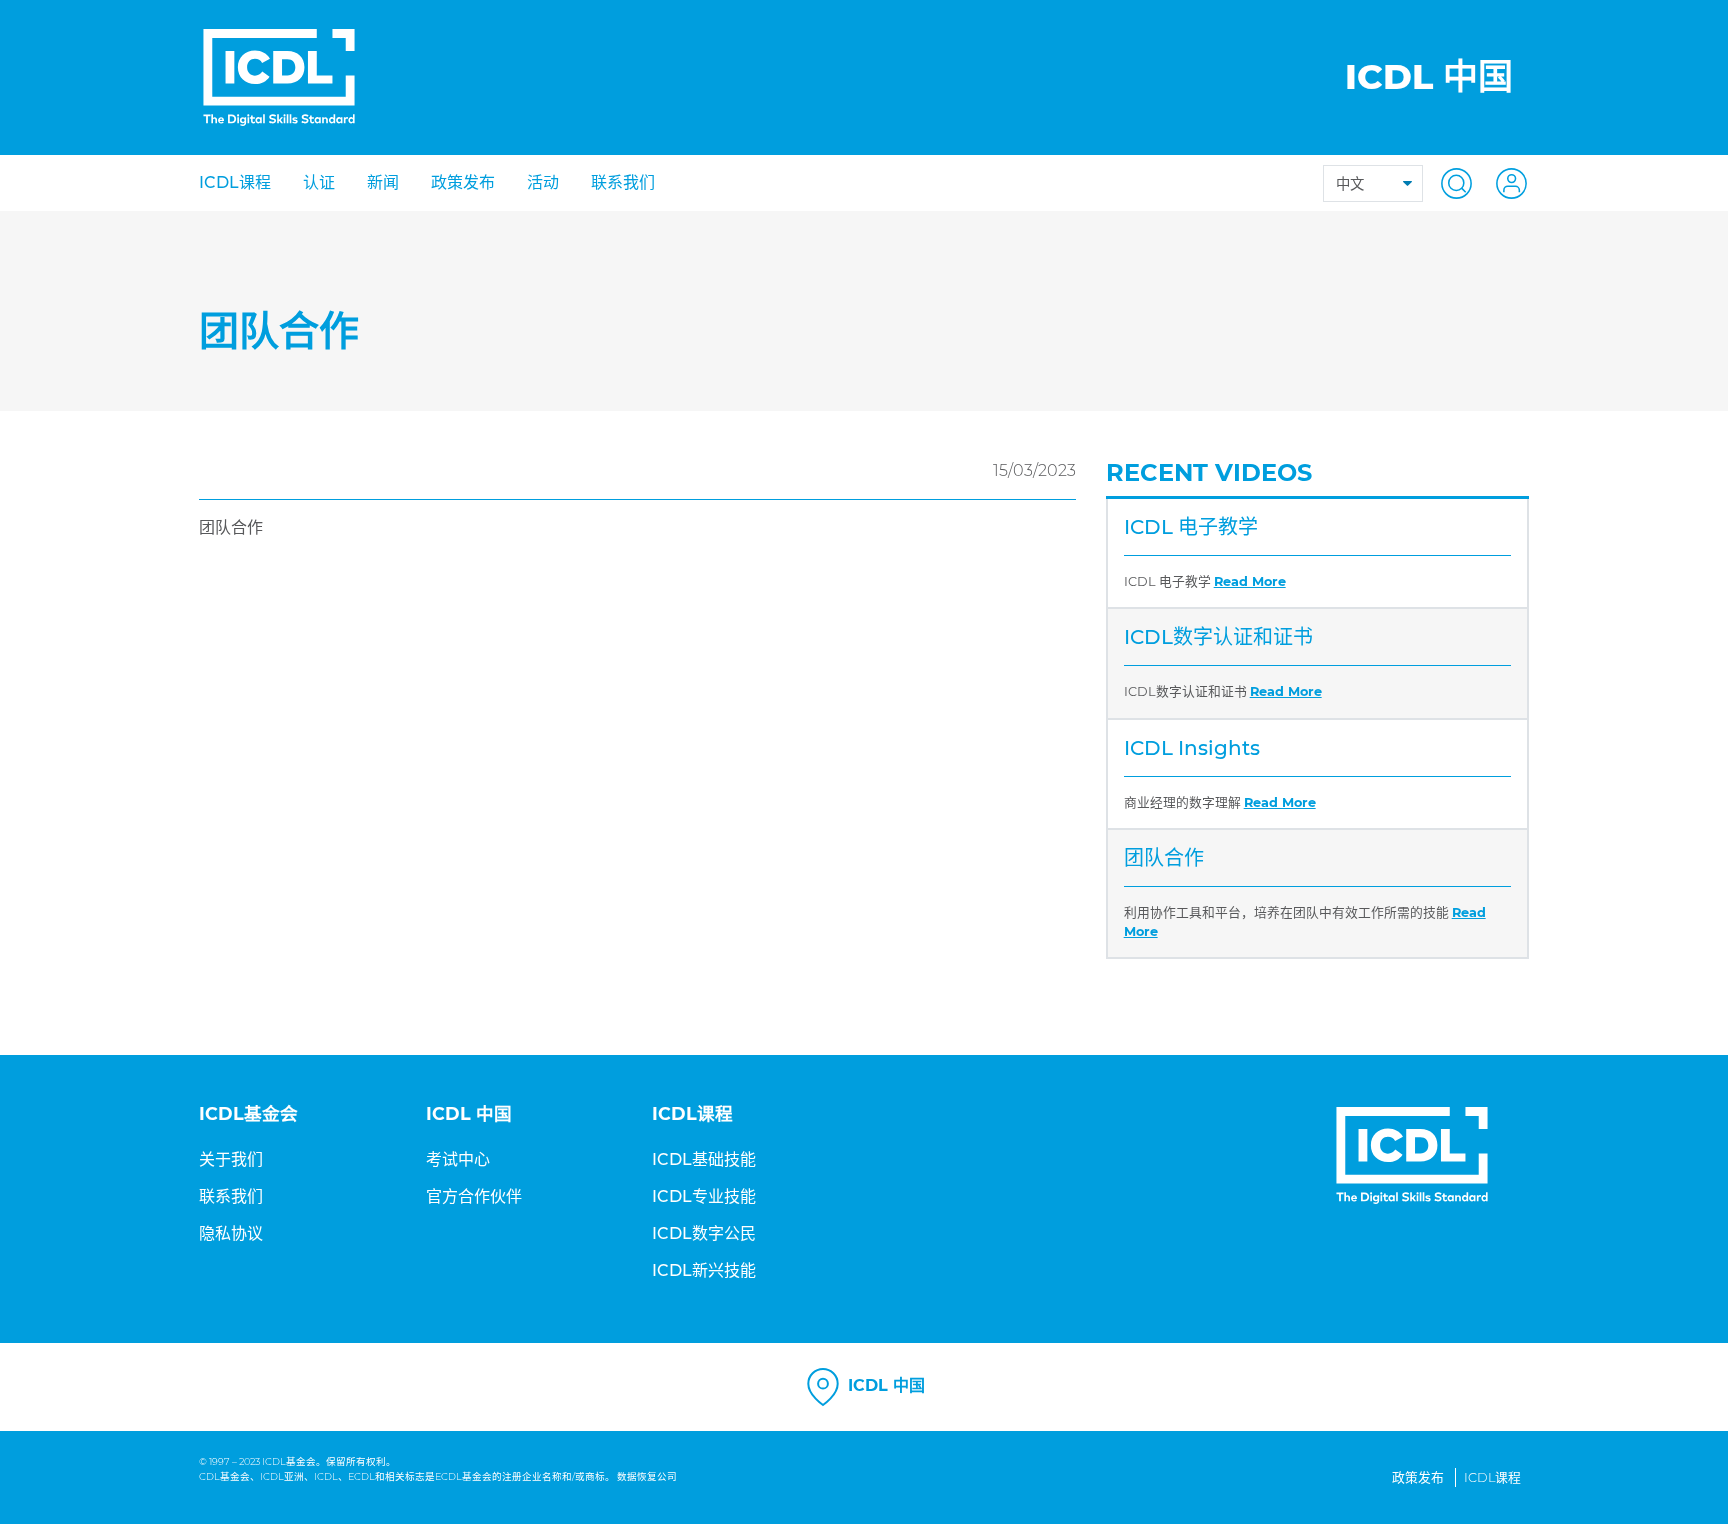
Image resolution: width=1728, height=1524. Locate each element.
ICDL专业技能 (704, 1196)
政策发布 (463, 182)
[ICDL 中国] (279, 77)
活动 (543, 182)
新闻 (383, 182)
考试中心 (458, 1159)
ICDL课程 (235, 182)
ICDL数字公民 (704, 1233)
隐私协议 (231, 1233)
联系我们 (623, 182)
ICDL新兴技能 (704, 1270)
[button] (1450, 182)
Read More (1250, 581)
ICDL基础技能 (704, 1159)
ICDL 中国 (884, 1386)
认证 (319, 182)
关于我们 (231, 1159)
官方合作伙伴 (474, 1196)
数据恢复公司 (647, 1476)
